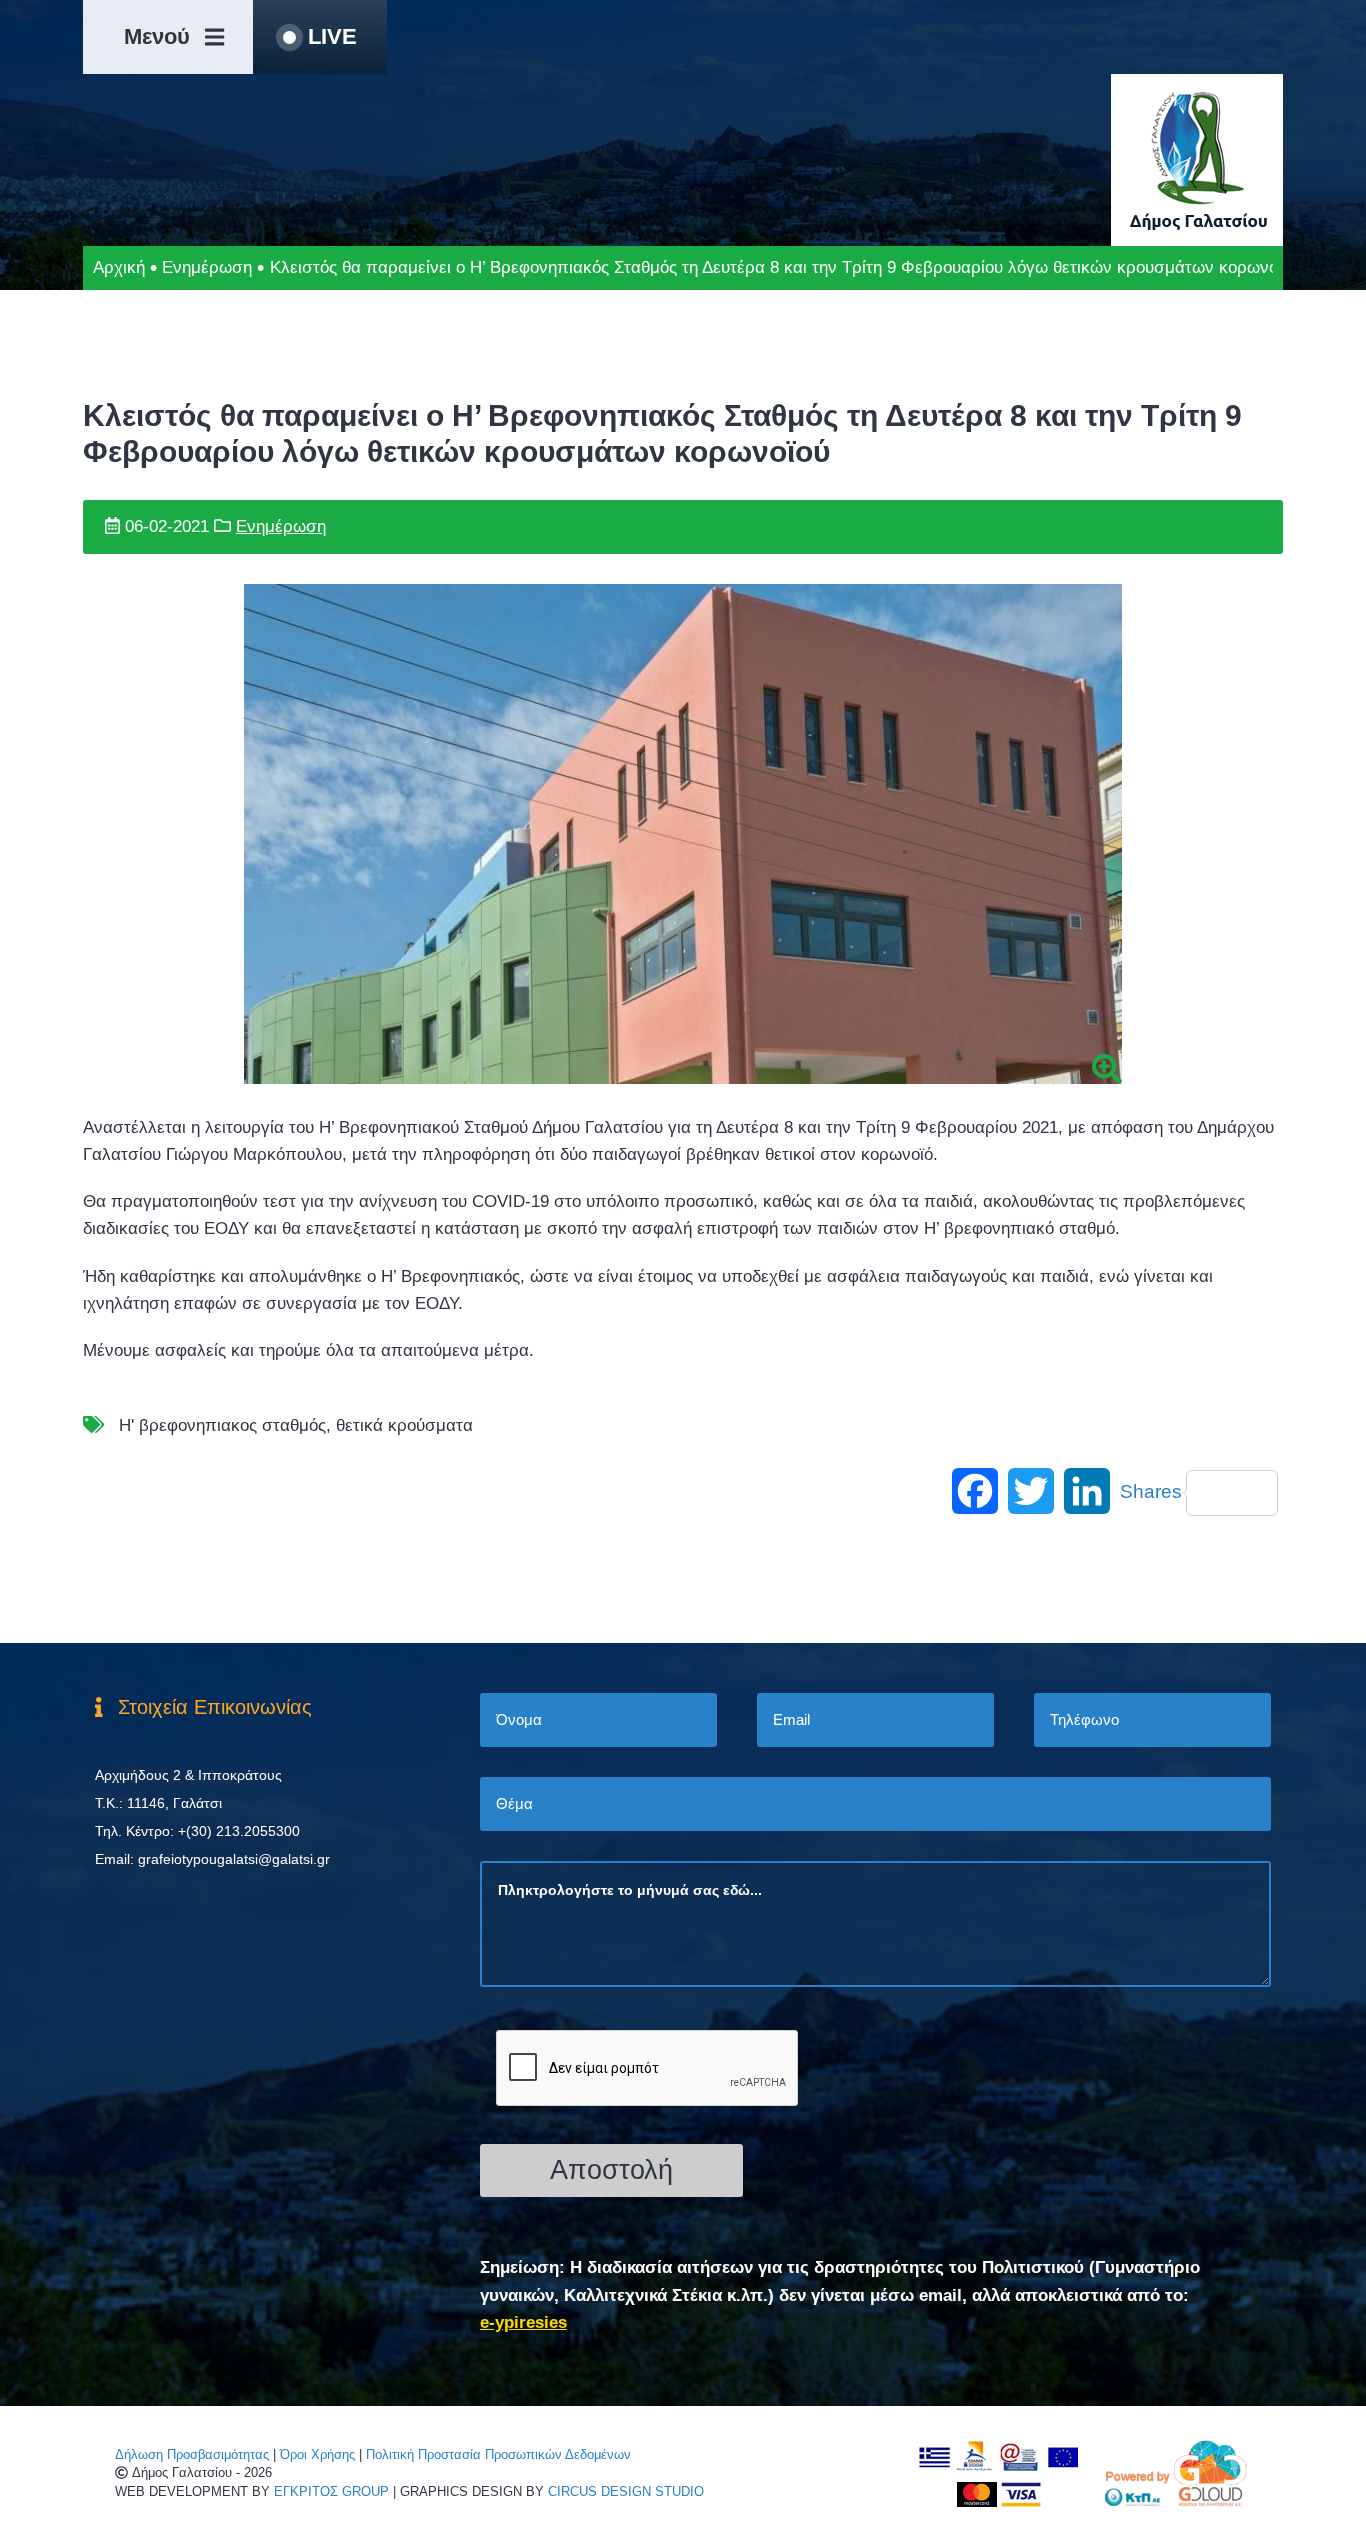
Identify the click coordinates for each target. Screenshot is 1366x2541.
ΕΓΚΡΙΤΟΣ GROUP (331, 2491)
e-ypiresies (523, 2322)
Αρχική (119, 267)
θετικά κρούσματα (404, 1425)
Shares (1151, 1491)
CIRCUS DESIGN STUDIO (626, 2491)
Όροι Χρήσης (317, 2454)
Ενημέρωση (207, 267)
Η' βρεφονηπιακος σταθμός (222, 1425)
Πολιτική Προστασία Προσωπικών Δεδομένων (498, 2454)
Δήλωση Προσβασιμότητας (192, 2454)
